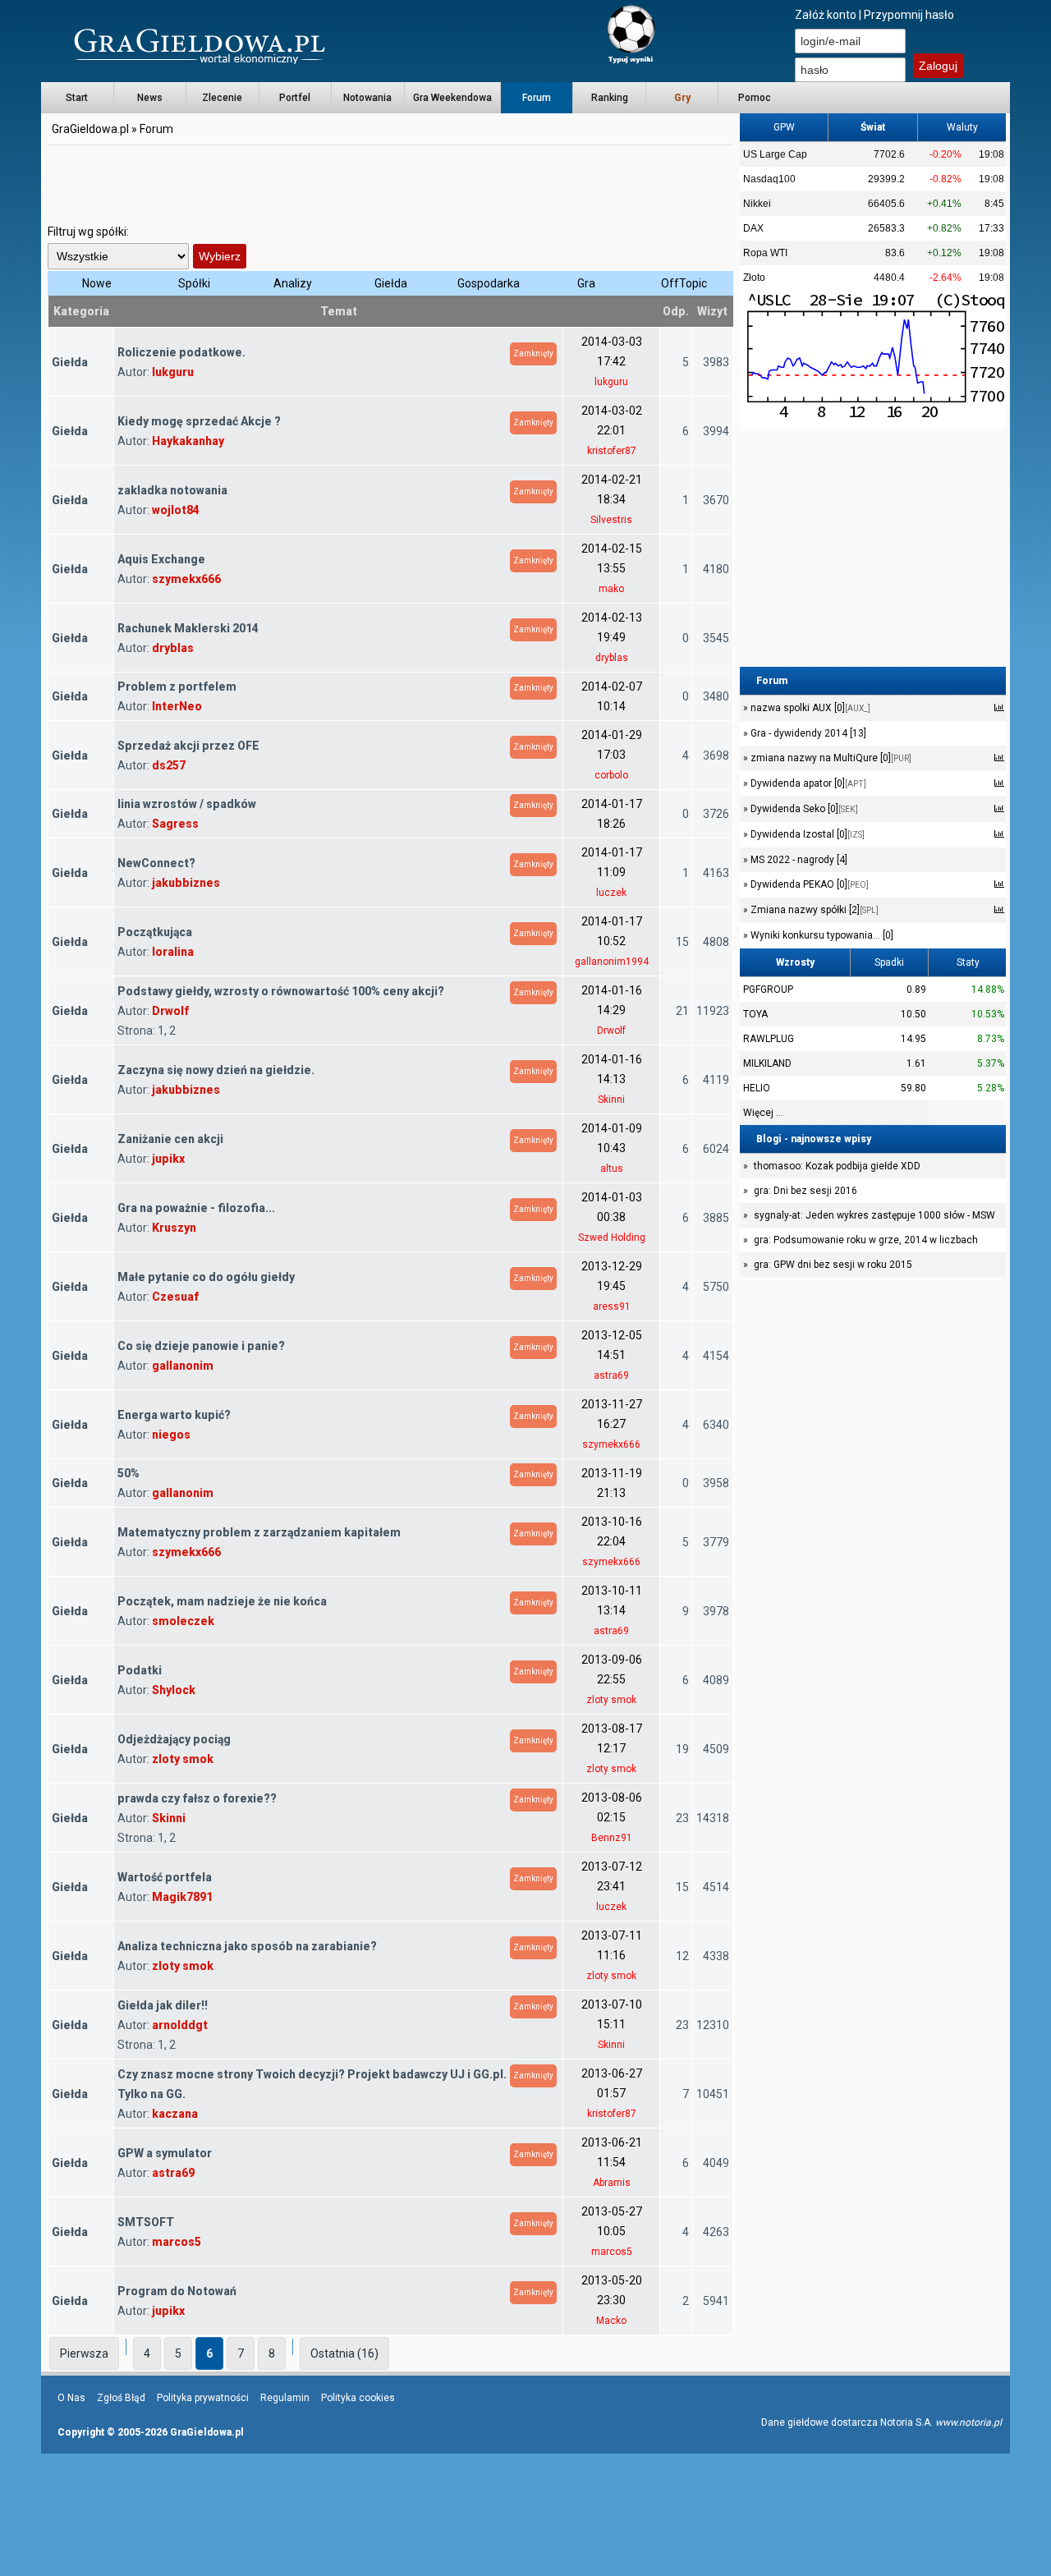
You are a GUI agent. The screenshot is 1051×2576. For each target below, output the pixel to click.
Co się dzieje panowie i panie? (201, 1346)
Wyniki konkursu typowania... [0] (821, 935)
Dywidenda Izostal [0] (806, 834)
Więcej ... (763, 1113)
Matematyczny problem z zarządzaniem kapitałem (259, 1532)
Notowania (367, 98)
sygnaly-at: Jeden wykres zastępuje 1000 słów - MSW (874, 1215)
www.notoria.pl (968, 2422)
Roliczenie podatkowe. (181, 352)
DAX (753, 228)
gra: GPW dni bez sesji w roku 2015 (833, 1265)
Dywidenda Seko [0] (803, 809)
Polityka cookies (358, 2398)
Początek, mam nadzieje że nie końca (222, 1601)
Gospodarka (489, 283)
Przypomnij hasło (909, 15)
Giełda (391, 283)
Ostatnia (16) (344, 2353)
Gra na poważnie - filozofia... (196, 1208)
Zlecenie (222, 98)
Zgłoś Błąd (121, 2398)
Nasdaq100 (769, 179)
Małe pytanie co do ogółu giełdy (206, 1277)
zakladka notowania (172, 490)
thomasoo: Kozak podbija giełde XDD (837, 1166)
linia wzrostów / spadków (187, 804)
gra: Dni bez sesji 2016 (805, 1191)
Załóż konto (826, 15)
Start (77, 98)
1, (163, 1031)
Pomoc (755, 98)
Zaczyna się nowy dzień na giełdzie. (216, 1070)
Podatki (140, 1670)
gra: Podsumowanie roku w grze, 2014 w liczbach (866, 1240)
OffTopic (684, 283)
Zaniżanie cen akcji (170, 1139)
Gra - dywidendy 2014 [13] (807, 733)
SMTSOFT (146, 2222)
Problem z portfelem (177, 686)
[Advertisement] (391, 185)
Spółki (194, 283)
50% (129, 1473)
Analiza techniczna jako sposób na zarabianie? (247, 1946)
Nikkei (757, 204)
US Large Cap (775, 154)
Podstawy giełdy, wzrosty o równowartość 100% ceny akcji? (281, 991)
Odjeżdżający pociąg (174, 1739)
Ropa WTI (765, 253)
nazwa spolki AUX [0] (809, 708)
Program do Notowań (177, 2291)
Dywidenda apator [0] (807, 783)
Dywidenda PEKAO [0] (808, 884)
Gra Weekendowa (452, 98)
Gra (586, 283)
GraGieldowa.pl (90, 129)
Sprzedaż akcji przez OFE (188, 746)
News (150, 98)
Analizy (293, 283)
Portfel (295, 98)
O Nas (71, 2398)
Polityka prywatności (203, 2398)
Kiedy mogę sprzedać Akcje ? (199, 421)
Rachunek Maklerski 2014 (188, 628)
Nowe (97, 283)
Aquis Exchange (161, 559)
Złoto (754, 278)
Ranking (610, 98)
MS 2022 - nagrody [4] (798, 860)
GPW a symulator (165, 2153)
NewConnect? (156, 863)
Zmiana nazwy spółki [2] (813, 910)
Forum (537, 98)
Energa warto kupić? (174, 1415)
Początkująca (155, 932)
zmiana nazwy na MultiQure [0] (830, 758)
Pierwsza (84, 2353)
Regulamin (285, 2398)
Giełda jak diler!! (163, 2005)
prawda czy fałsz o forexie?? (197, 1798)
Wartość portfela (165, 1877)
